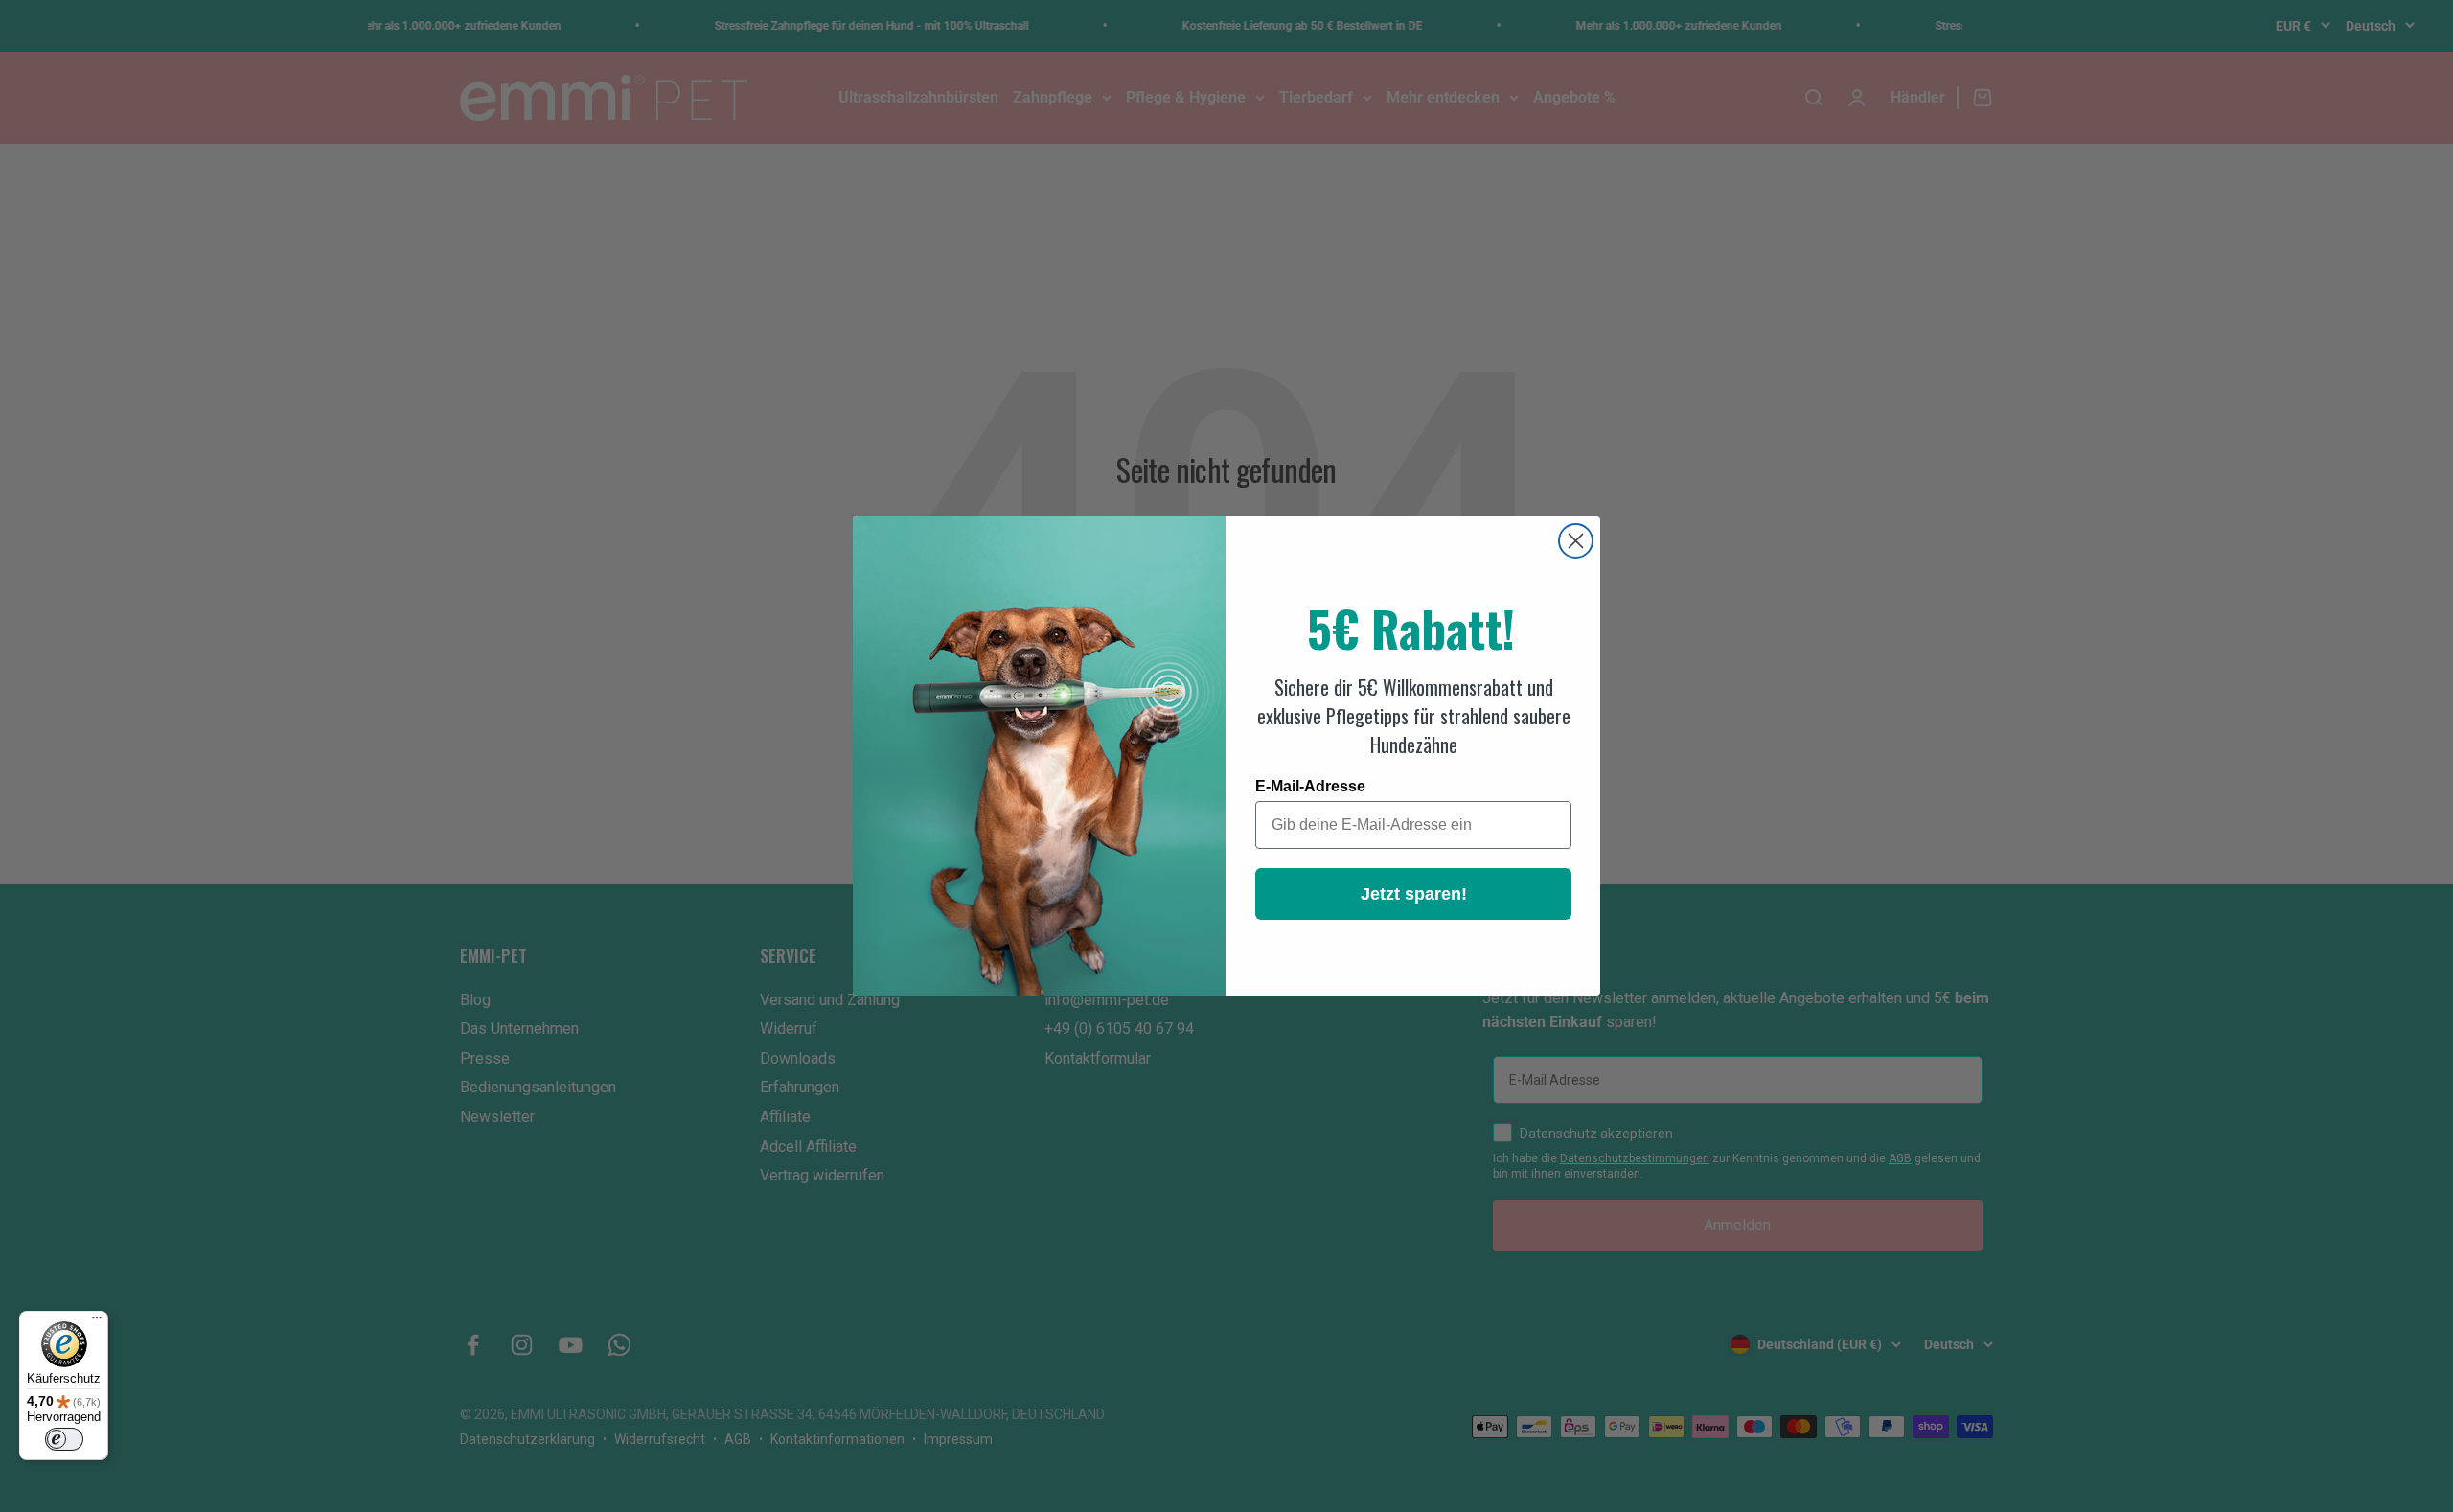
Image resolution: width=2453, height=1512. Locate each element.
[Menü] (97, 1322)
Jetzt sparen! (1414, 894)
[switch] (64, 1439)
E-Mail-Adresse (1310, 786)
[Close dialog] (1576, 541)
